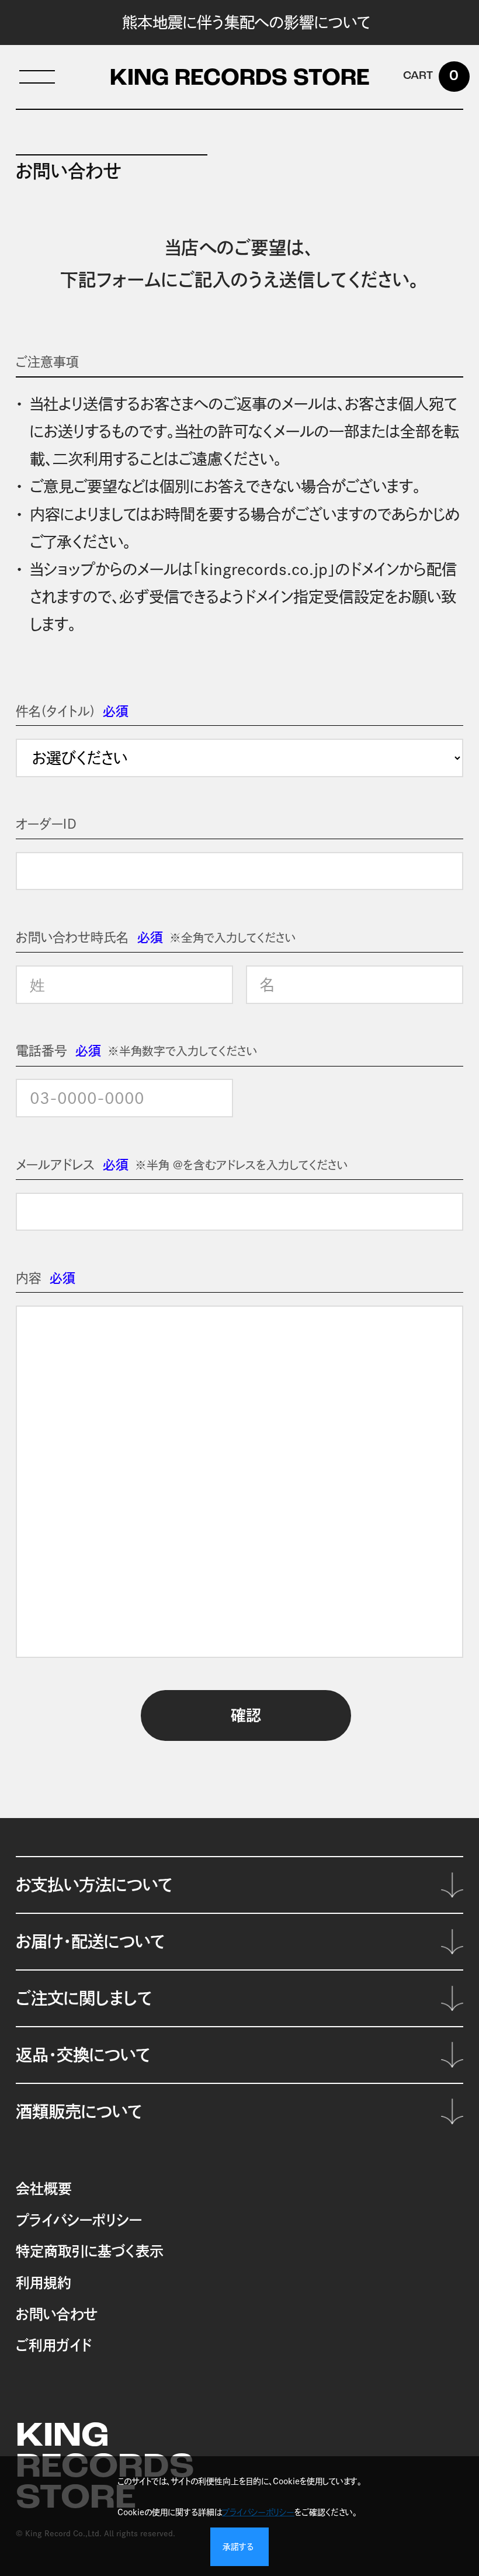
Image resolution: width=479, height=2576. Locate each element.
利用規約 (44, 2283)
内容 (29, 1278)
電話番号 (41, 1051)
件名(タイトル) (55, 711)
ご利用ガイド (54, 2345)
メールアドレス (55, 1165)
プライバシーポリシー (79, 2220)
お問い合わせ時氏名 (72, 937)
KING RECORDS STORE (240, 79)
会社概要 (44, 2189)
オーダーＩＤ (46, 824)
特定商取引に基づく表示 (90, 2251)
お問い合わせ (56, 2314)
